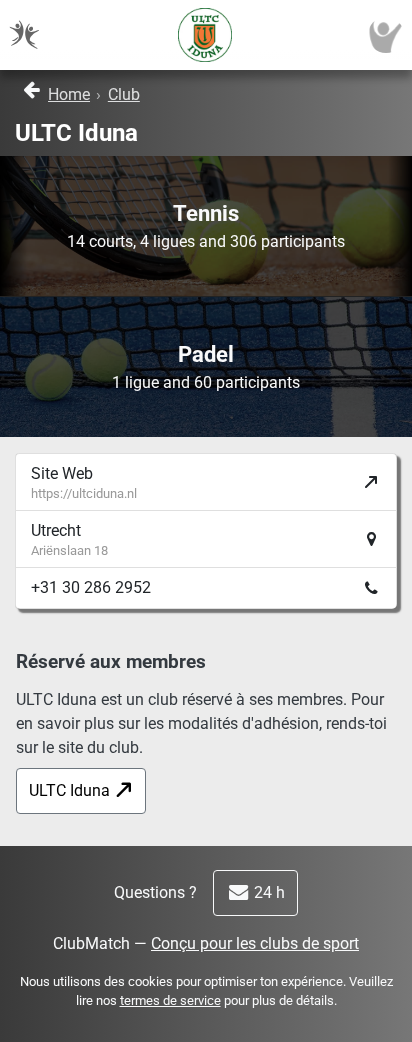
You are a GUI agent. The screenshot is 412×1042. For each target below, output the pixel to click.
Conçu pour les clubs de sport (255, 943)
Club (124, 94)
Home (69, 94)
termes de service (170, 1000)
